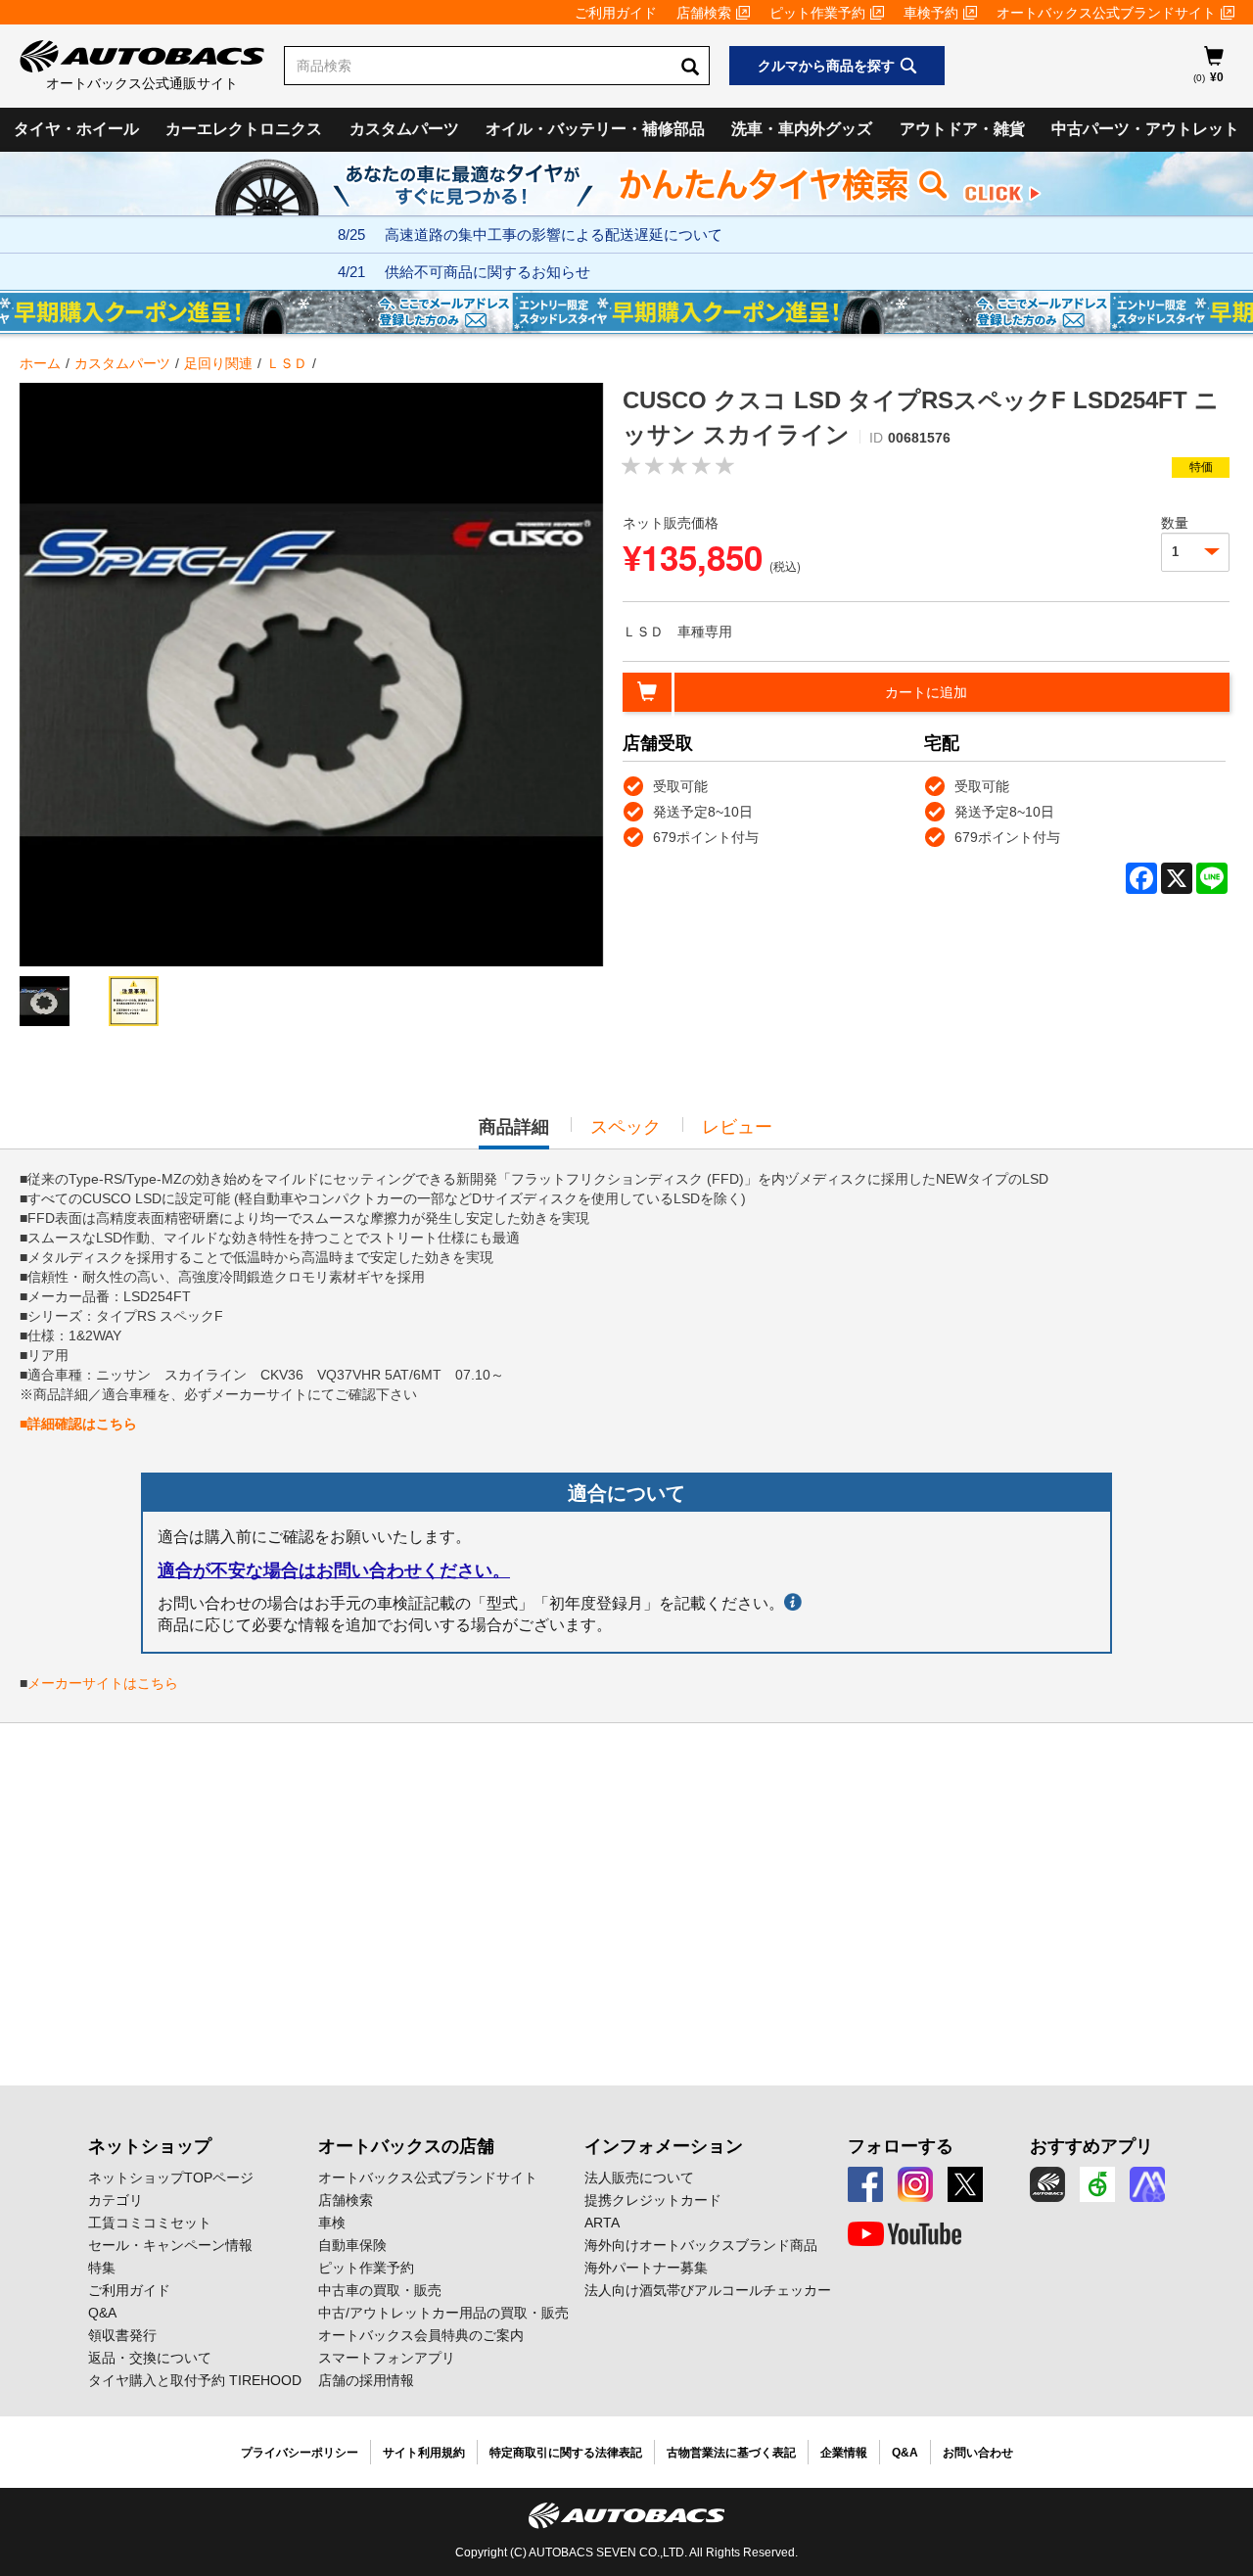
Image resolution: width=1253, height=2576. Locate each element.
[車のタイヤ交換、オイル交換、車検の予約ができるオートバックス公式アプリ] (1047, 2184)
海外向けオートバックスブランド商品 (701, 2245)
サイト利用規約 (424, 2453)
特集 (102, 2268)
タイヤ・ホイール (76, 129)
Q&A (102, 2313)
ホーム (40, 363)
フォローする (901, 2146)
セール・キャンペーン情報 (170, 2245)
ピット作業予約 (817, 13)
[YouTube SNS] (905, 2234)
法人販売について (639, 2178)
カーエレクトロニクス (244, 129)
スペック (626, 1127)
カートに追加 (926, 692)
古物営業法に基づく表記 (731, 2453)
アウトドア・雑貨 (962, 129)
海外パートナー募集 (646, 2268)
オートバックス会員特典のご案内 (421, 2335)
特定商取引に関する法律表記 (566, 2453)
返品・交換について (150, 2358)
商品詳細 (514, 1133)
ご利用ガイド (616, 13)
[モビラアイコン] (1147, 2184)
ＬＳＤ (287, 363)
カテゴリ (116, 2200)
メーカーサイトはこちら (103, 1683)
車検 (332, 2223)
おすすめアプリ (1091, 2146)
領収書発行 (122, 2335)
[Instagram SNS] (915, 2184)
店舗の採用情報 (366, 2380)
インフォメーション (664, 2146)
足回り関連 (218, 363)
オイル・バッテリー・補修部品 (595, 129)
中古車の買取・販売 (380, 2290)
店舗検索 (704, 13)
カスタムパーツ (404, 129)
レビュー (737, 1127)
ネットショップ (150, 2146)
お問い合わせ (978, 2453)
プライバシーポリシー (300, 2453)
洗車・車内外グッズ (802, 129)
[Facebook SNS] (865, 2184)
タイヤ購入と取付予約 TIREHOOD (195, 2380)
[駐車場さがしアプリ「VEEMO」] (1097, 2184)
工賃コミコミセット (150, 2223)
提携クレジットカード (653, 2200)
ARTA (602, 2223)
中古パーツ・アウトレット (1145, 129)
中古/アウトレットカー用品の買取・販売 (443, 2313)
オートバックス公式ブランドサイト (1106, 13)
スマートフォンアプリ (387, 2358)
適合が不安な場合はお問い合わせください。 (334, 1570)
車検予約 (931, 13)
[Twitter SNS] (965, 2184)
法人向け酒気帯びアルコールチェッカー (708, 2290)
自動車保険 (352, 2245)
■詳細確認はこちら (78, 1424)
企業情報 (844, 2453)
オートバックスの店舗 (406, 2146)
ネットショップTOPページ (171, 2178)
